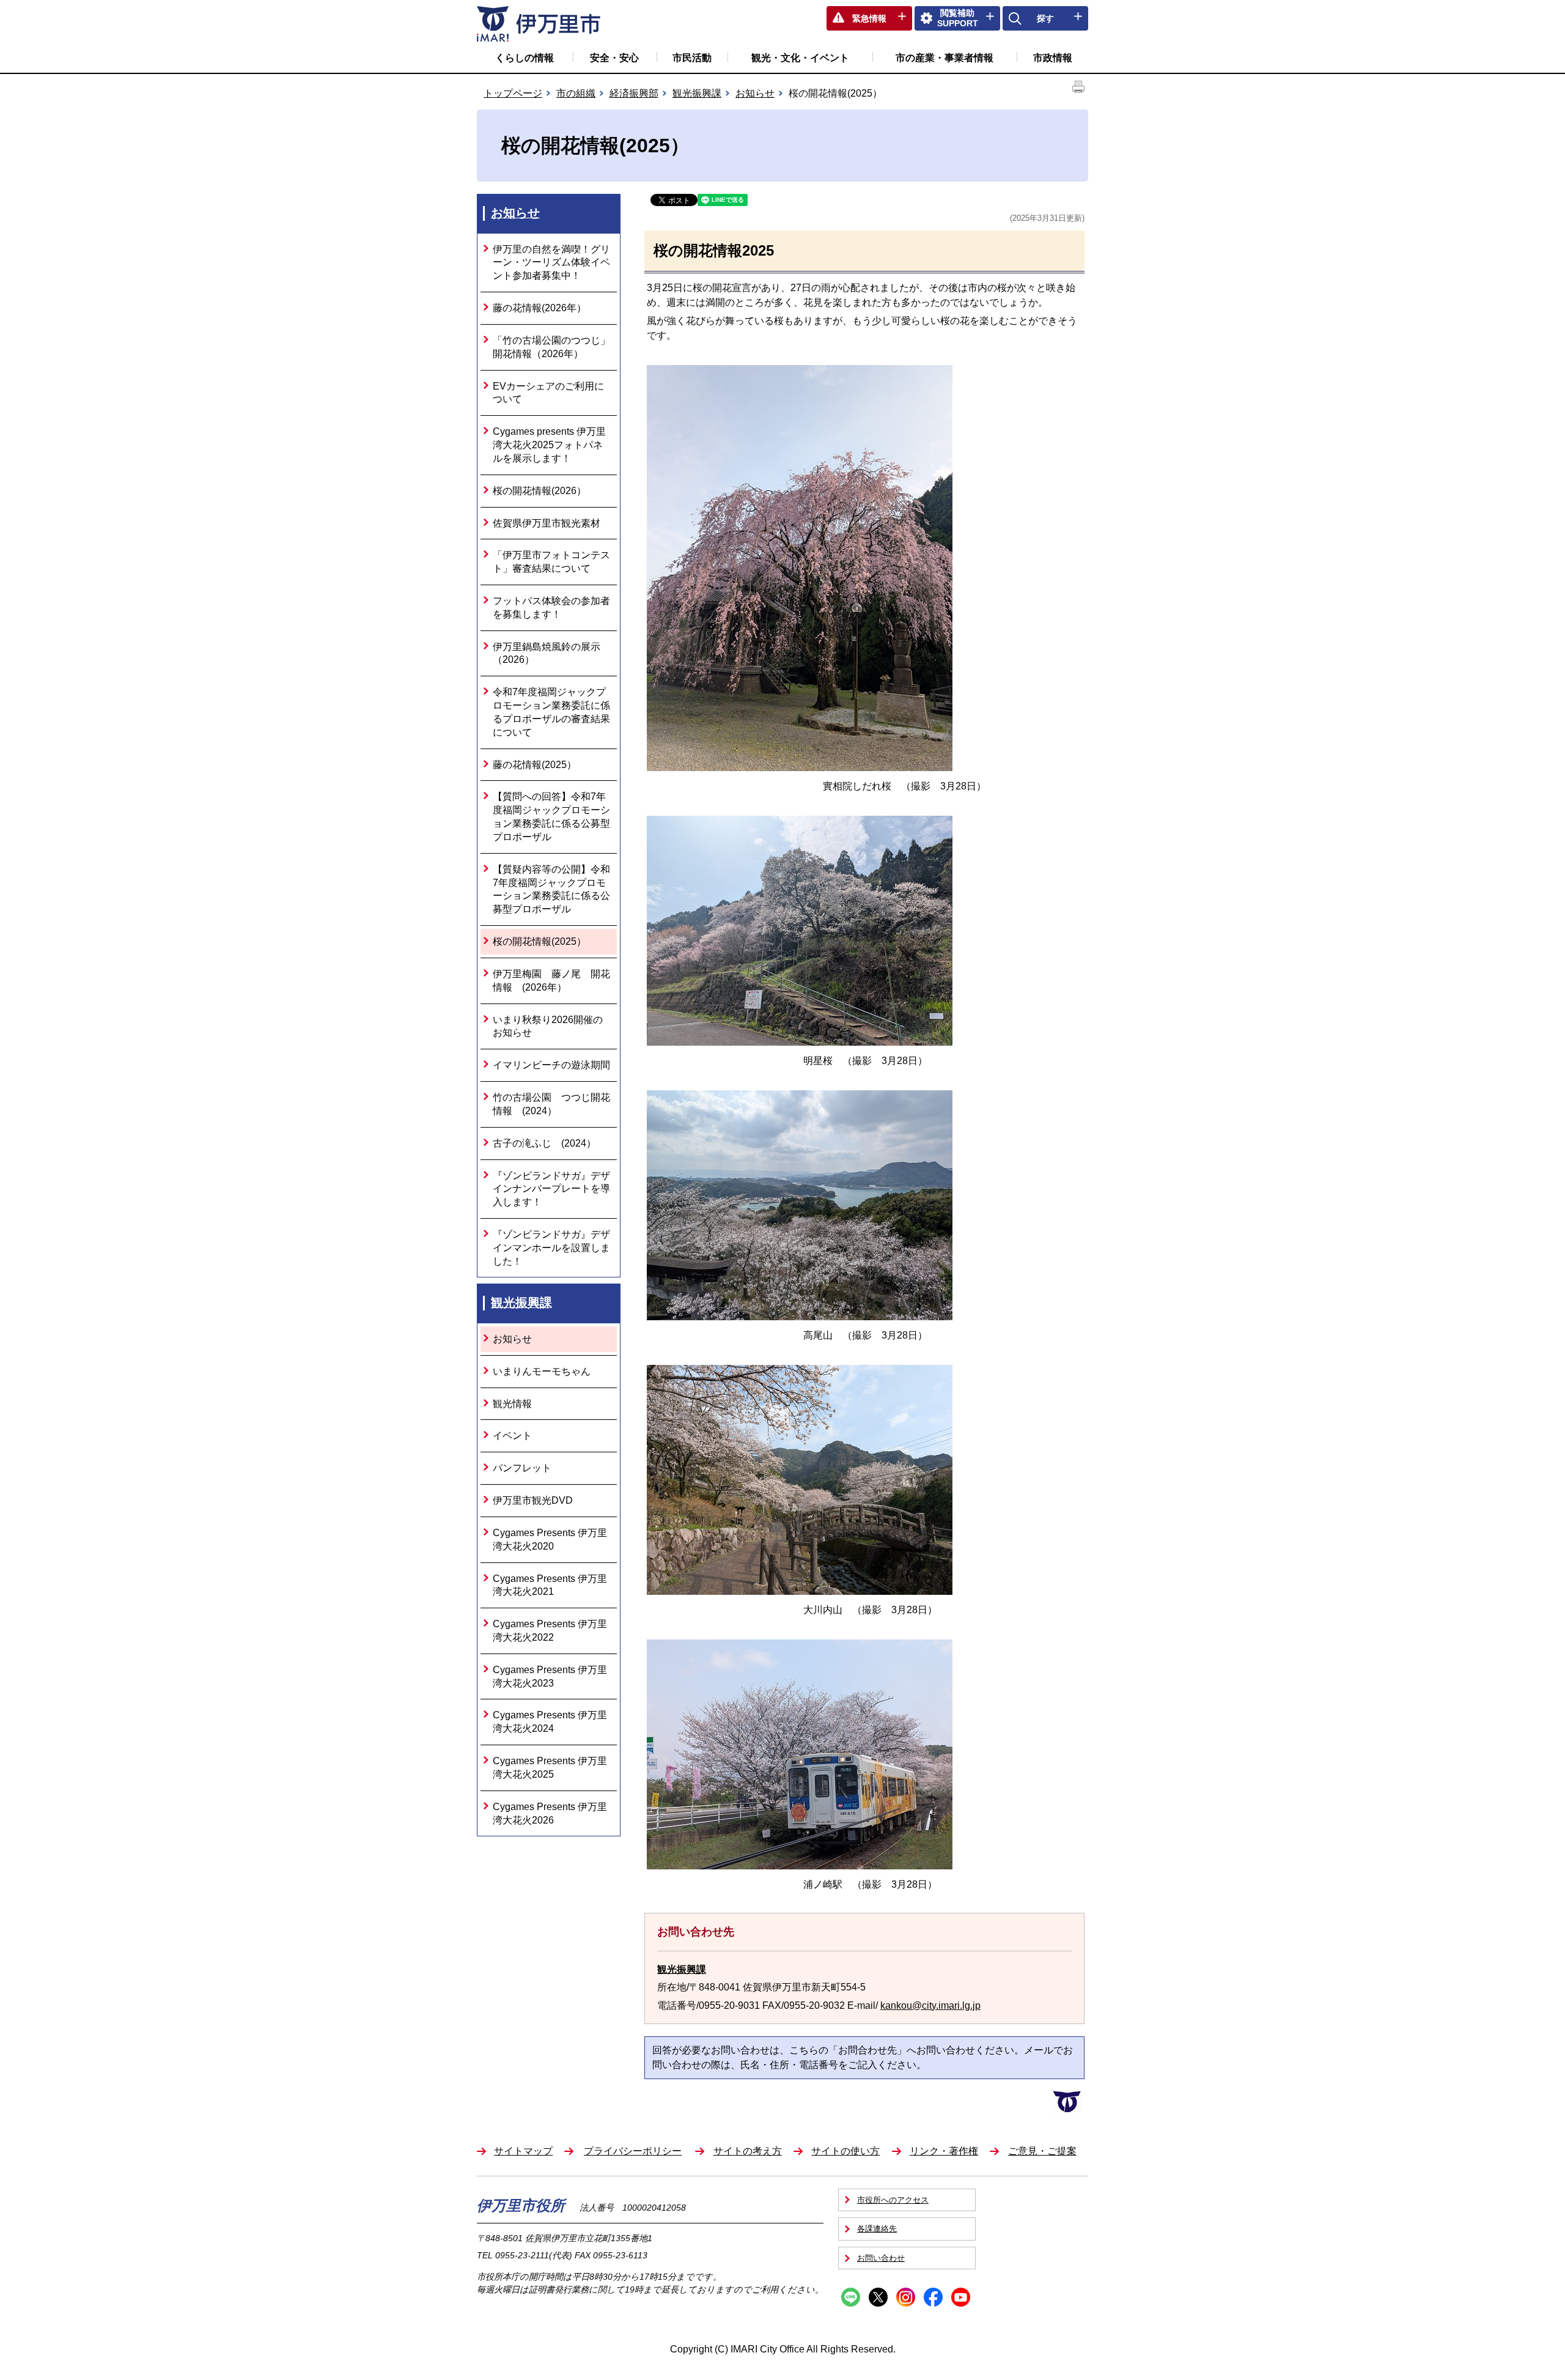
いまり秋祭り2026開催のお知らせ (548, 1026)
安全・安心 (614, 58)
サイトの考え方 (748, 2151)
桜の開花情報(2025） (539, 941)
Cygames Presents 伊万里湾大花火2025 (550, 1768)
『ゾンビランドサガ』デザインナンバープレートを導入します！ (551, 1189)
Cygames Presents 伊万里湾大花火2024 (550, 1722)
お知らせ (755, 93)
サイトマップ (523, 2151)
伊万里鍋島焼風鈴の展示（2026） (547, 653)
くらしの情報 (525, 58)
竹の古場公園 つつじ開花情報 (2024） (551, 1104)
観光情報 (512, 1404)
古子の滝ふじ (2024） (544, 1143)
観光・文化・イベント (800, 58)
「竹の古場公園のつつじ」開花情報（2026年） (551, 347)
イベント (512, 1436)
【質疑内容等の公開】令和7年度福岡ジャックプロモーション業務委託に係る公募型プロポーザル (551, 889)
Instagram (906, 2297)
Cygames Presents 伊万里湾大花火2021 (550, 1585)
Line (851, 2297)
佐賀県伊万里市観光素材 (547, 523)
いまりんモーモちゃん (542, 1371)
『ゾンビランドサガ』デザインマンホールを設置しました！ (551, 1248)
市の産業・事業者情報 (945, 58)
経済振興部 (634, 93)
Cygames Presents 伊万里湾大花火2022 (550, 1631)
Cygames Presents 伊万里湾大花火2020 (550, 1539)
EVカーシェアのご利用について (548, 393)
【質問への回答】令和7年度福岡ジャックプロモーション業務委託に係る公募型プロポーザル (551, 816)
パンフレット (522, 1468)
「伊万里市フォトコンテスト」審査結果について (551, 562)
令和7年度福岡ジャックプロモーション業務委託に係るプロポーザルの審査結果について (551, 712)
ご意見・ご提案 (1042, 2151)
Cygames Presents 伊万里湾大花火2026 (550, 1813)
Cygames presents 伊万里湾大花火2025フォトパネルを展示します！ (549, 445)
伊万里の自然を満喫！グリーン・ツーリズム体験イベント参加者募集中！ (551, 263)
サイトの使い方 (845, 2151)
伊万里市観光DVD (533, 1500)
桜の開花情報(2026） (539, 491)
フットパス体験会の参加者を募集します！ (551, 608)
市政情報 (1053, 58)
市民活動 (692, 58)
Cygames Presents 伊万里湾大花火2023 (550, 1676)
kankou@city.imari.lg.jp (930, 2005)
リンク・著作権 (944, 2151)
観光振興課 (697, 93)
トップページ (513, 93)
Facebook (933, 2297)
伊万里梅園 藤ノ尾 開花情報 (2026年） (551, 981)
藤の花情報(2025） (535, 765)
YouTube (961, 2297)
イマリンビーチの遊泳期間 (551, 1065)
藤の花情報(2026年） (539, 308)
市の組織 (576, 93)
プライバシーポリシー (633, 2151)
